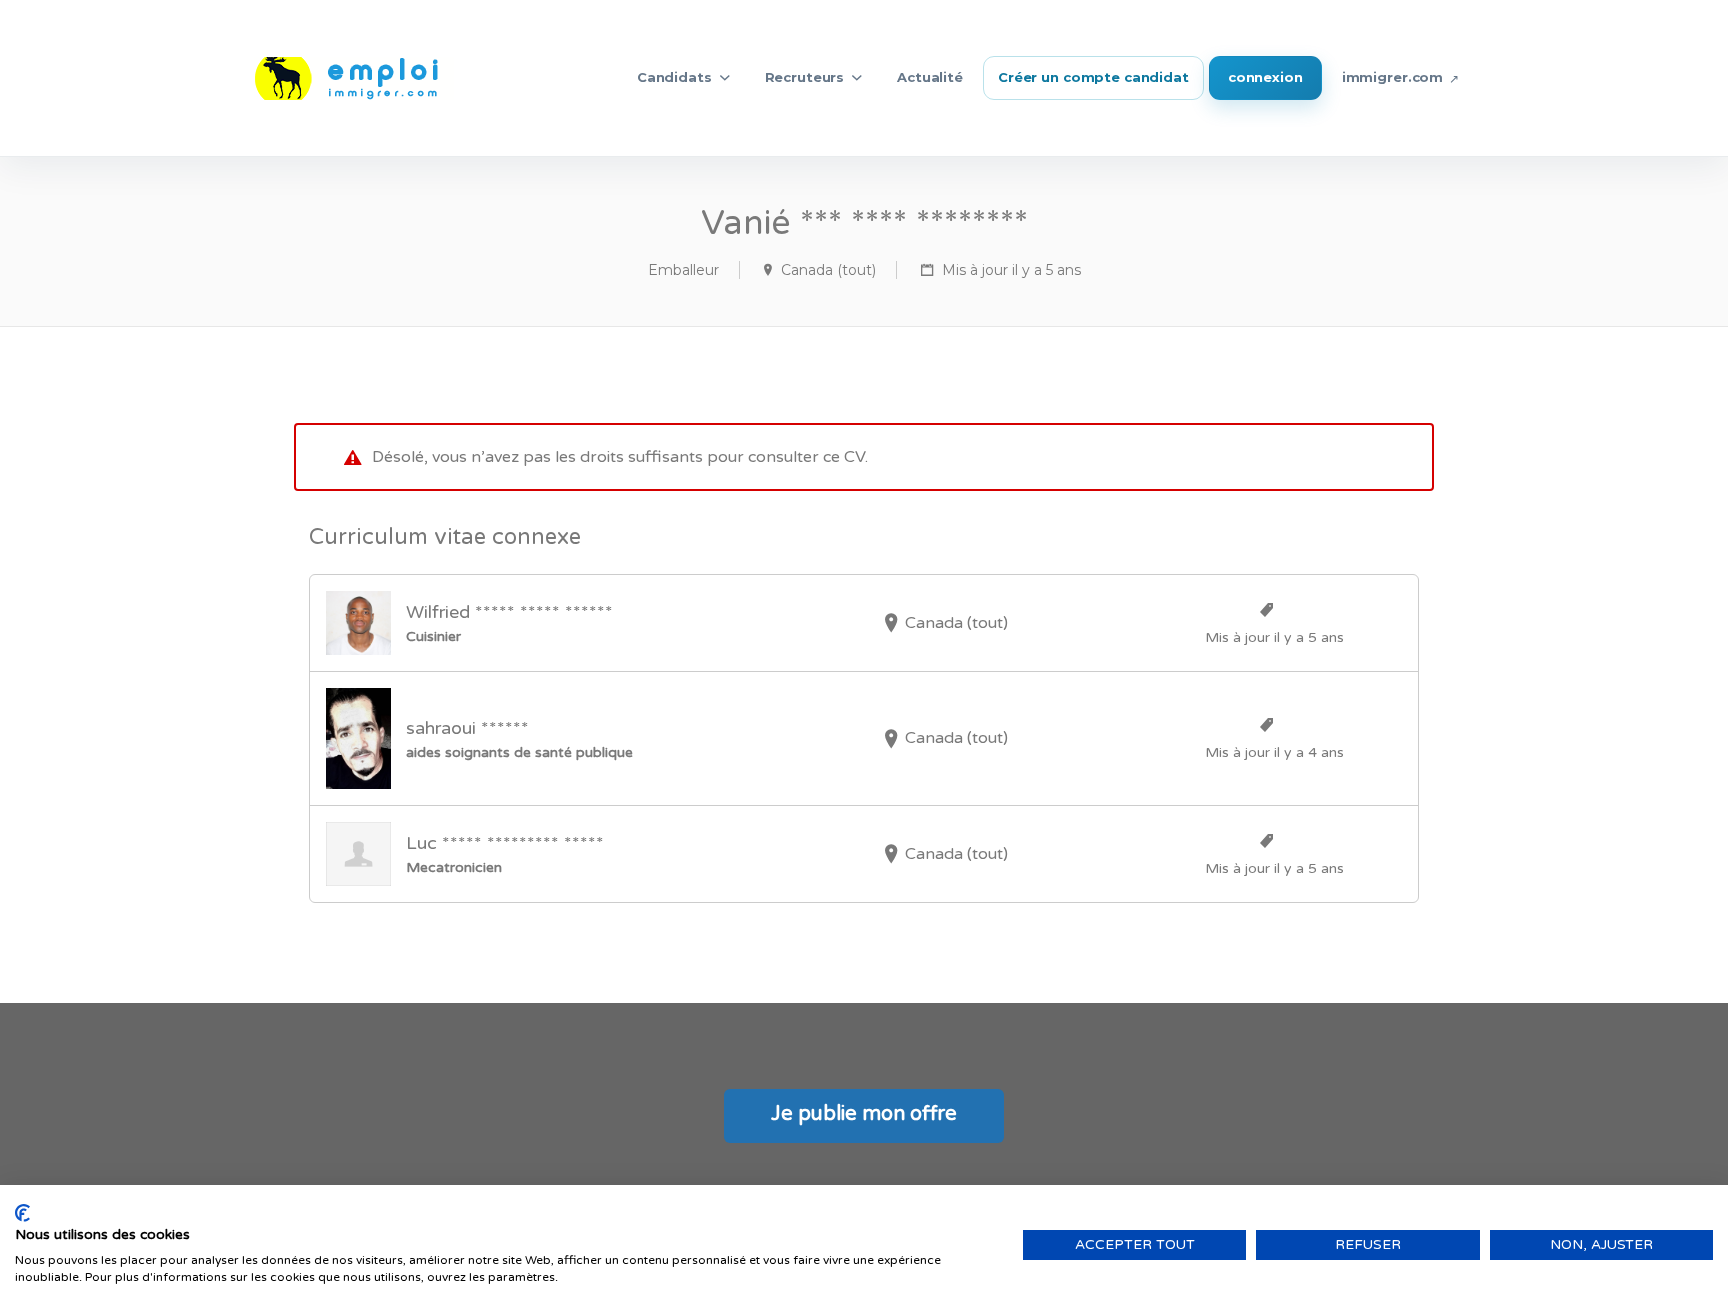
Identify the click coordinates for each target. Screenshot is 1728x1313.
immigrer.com (1392, 77)
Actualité (930, 77)
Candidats (674, 77)
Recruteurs (805, 77)
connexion (1265, 77)
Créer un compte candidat (1093, 77)
